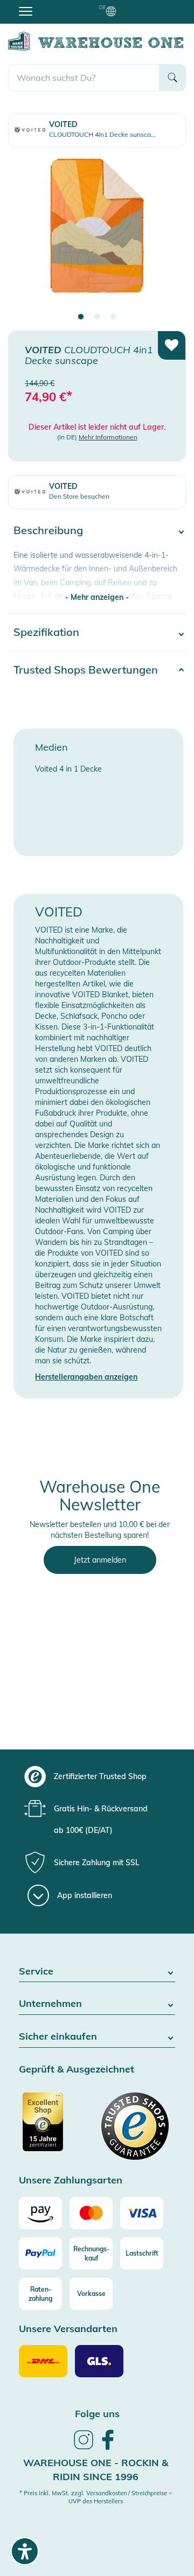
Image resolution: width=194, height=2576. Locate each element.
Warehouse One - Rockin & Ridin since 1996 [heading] (96, 2470)
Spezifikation (46, 632)
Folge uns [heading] (97, 2414)
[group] (96, 1776)
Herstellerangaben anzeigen (86, 1377)
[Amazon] (40, 2213)
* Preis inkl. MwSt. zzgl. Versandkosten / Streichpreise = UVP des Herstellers (96, 2497)
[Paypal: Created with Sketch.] (40, 2253)
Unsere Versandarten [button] (68, 2329)
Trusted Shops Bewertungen (86, 670)
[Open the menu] (26, 11)
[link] (84, 2448)
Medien (51, 747)
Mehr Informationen (108, 437)
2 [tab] (97, 317)
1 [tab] (81, 317)
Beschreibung (48, 530)
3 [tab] (113, 317)
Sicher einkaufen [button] (58, 2037)
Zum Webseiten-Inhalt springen (55, 5)
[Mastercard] (91, 2213)
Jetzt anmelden (100, 1560)
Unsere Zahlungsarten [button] (71, 2180)
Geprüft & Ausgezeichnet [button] (77, 2070)
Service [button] (36, 1972)
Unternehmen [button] (50, 2004)
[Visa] (142, 2213)
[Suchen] (172, 78)
